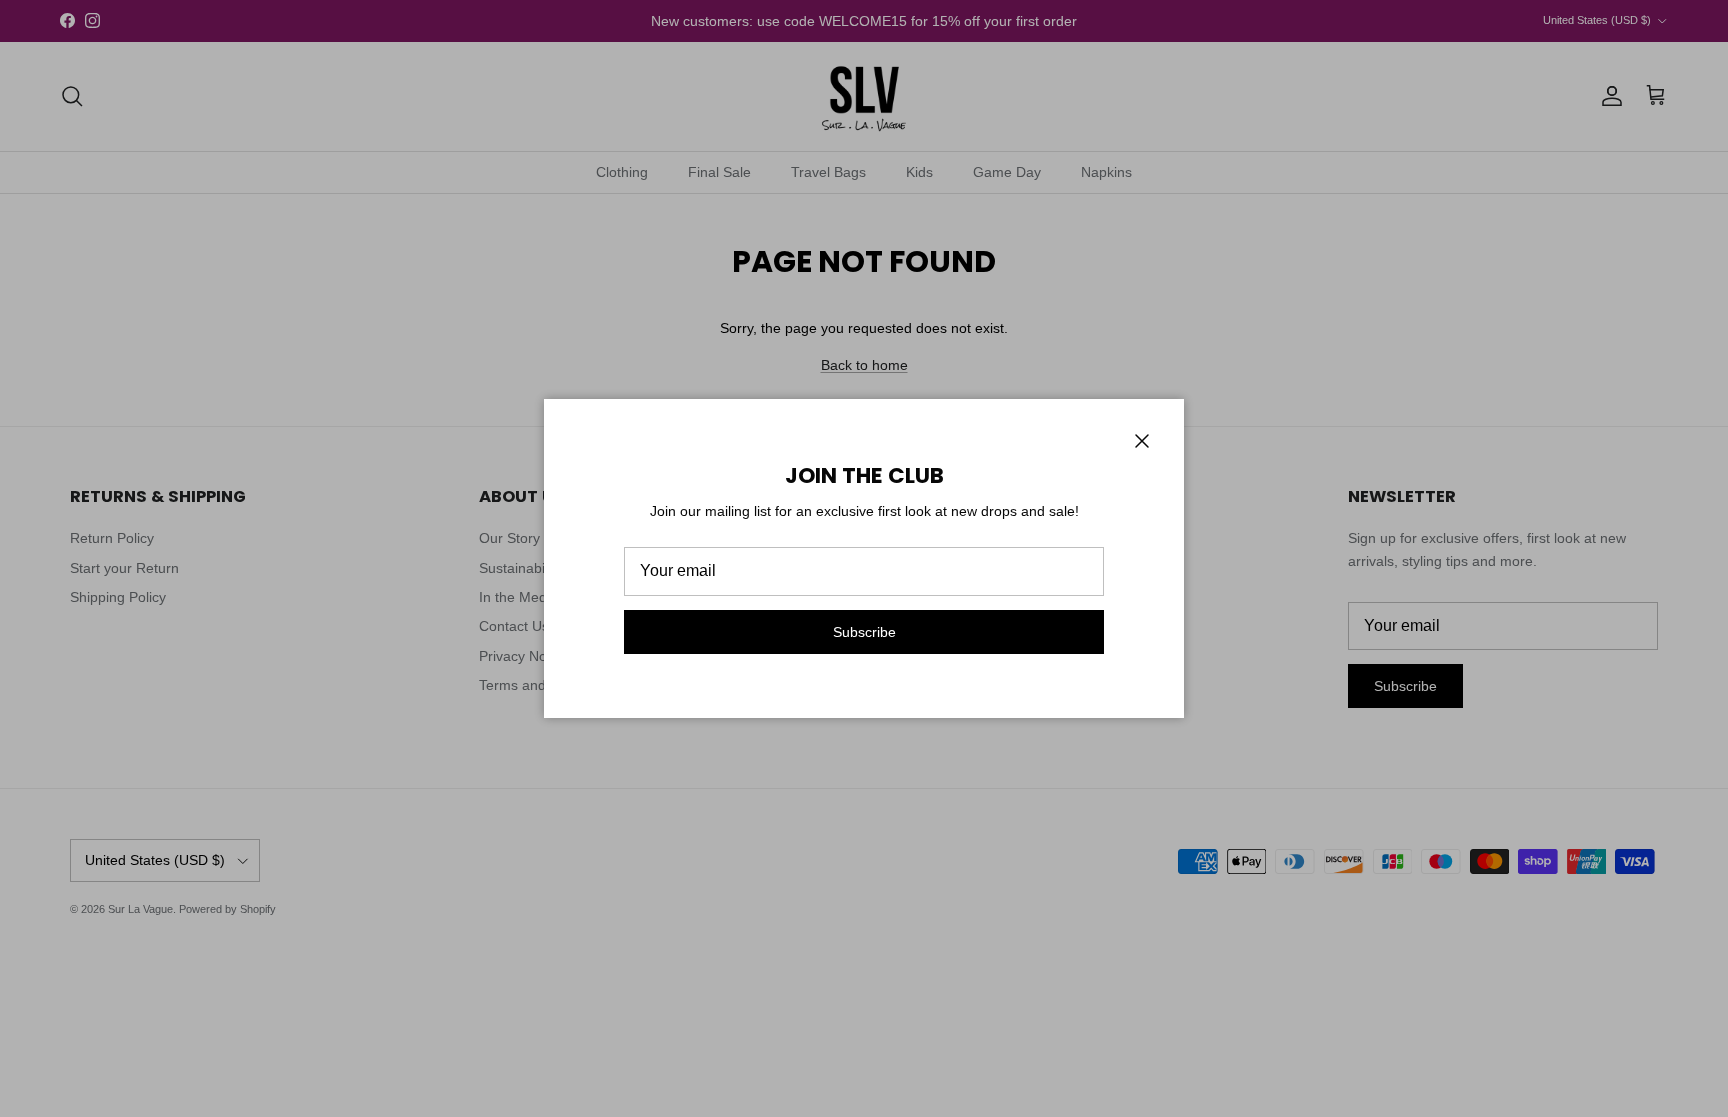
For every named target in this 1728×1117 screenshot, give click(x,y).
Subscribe (864, 632)
